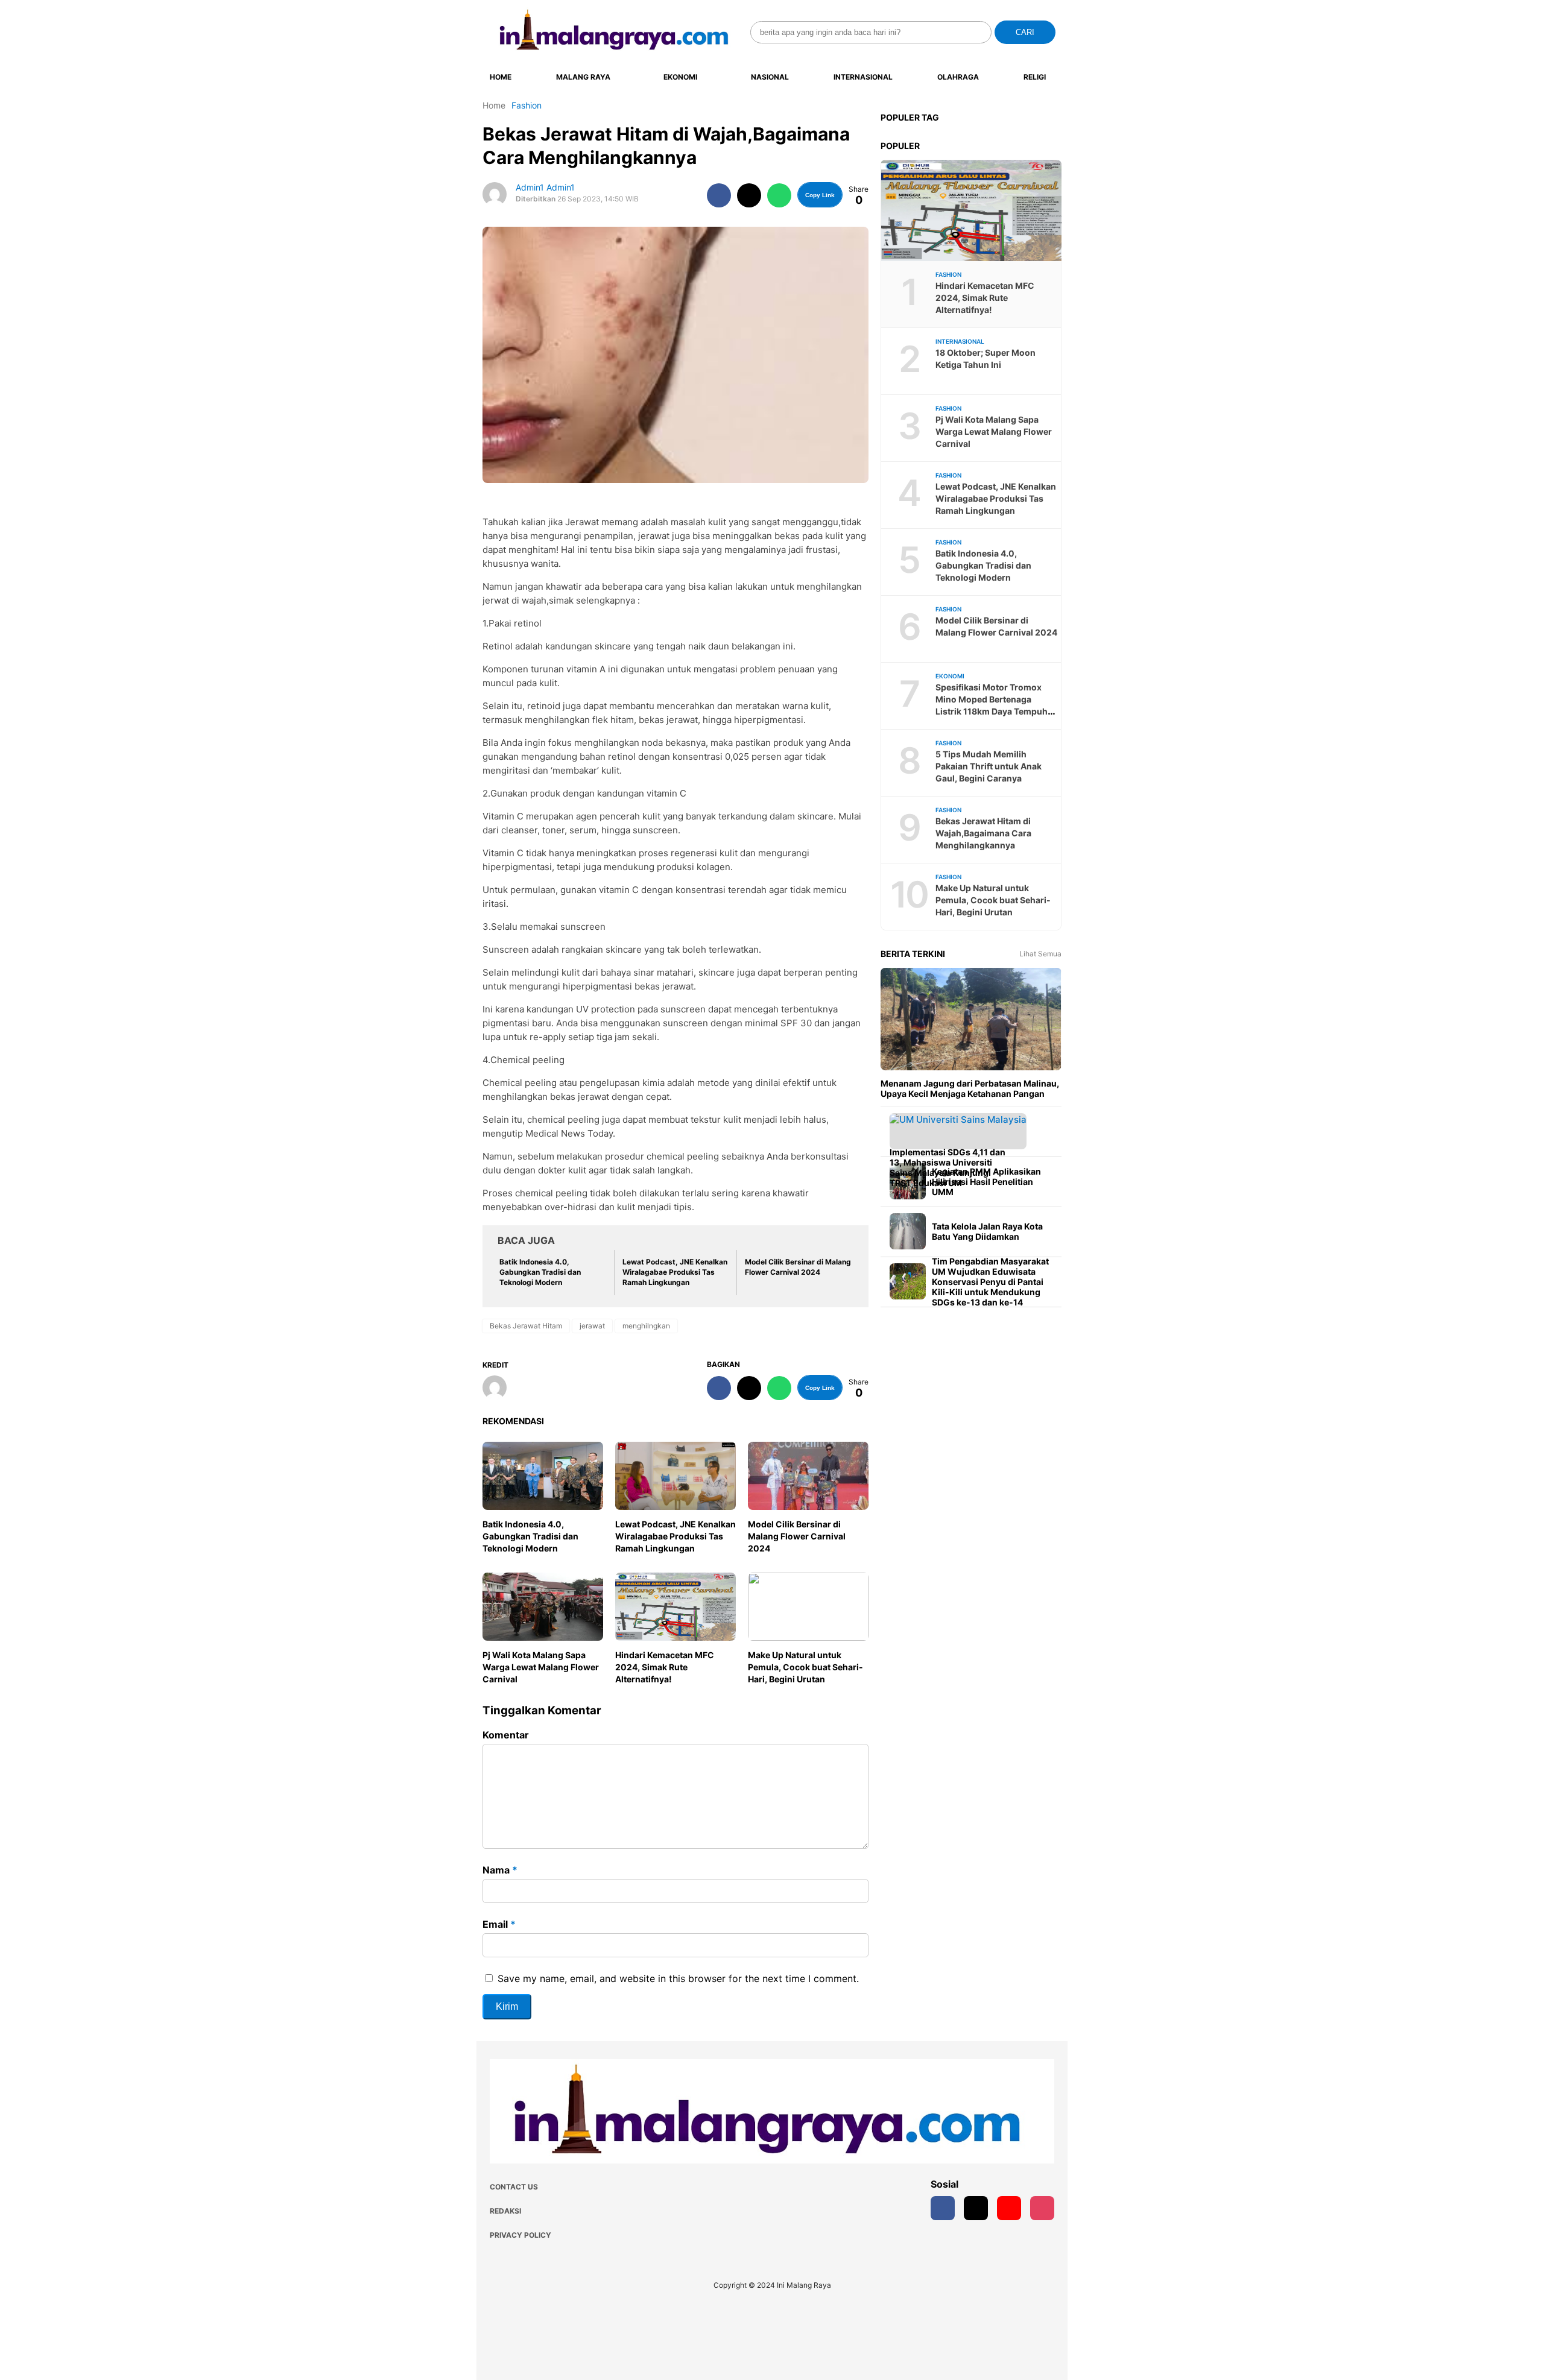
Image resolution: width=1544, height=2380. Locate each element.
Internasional (863, 77)
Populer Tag (910, 117)
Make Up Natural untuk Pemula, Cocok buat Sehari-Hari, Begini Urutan (805, 1667)
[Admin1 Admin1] (499, 1389)
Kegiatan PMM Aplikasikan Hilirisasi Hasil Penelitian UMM (986, 1182)
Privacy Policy (520, 2235)
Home (501, 77)
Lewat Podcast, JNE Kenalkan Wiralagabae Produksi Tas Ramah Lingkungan (675, 1536)
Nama (500, 1870)
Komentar (506, 1735)
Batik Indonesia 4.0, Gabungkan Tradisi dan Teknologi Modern (530, 1536)
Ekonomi (680, 77)
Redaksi (505, 2211)
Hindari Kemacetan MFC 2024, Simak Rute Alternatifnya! (665, 1667)
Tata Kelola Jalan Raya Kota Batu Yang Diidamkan (987, 1231)
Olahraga (958, 77)
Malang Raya (583, 77)
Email (499, 1924)
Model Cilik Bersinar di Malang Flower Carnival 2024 (797, 1536)
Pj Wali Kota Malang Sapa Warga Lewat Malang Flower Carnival (541, 1667)
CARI (1025, 32)
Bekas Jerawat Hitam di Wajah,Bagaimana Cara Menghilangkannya (983, 833)
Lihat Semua (1040, 954)
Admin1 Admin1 (545, 187)
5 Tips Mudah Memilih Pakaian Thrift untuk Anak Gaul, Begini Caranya (989, 766)
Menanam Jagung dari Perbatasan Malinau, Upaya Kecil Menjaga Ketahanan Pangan (970, 1088)
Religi (1035, 77)
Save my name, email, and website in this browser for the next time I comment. (678, 1978)
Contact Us (514, 2187)
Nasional (770, 77)
